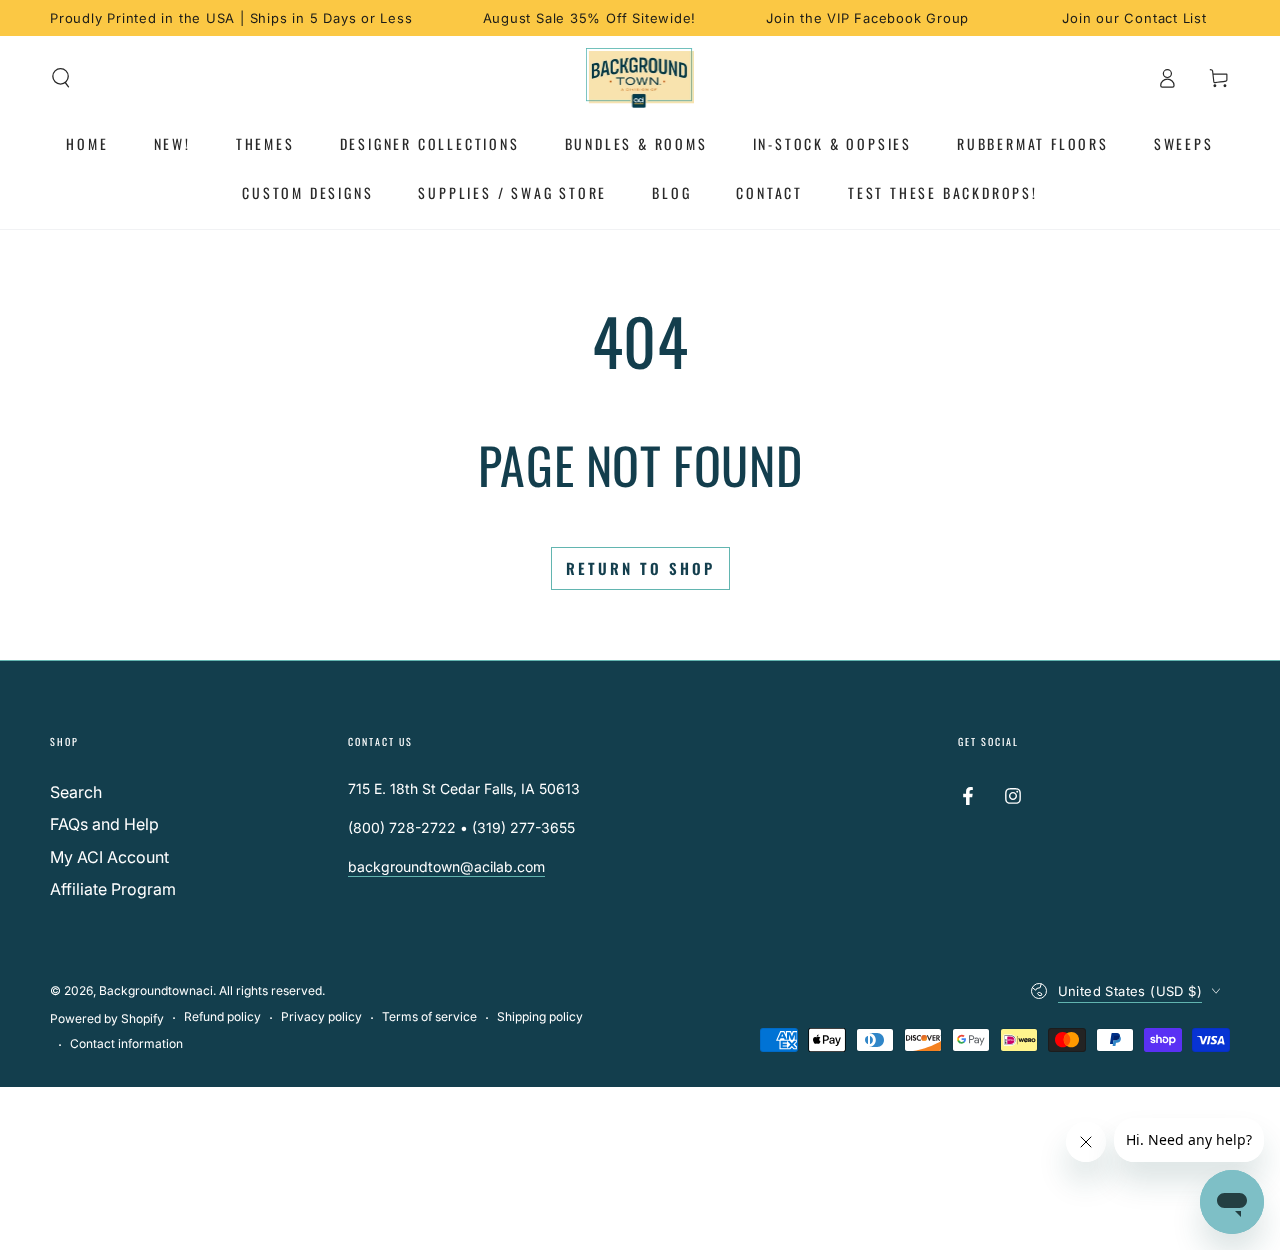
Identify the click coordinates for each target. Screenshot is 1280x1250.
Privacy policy (321, 1016)
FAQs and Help (104, 824)
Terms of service (429, 1016)
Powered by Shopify (107, 1018)
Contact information (126, 1043)
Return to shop (640, 568)
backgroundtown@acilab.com (446, 866)
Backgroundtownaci (156, 990)
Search (76, 792)
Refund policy (222, 1016)
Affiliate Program (113, 889)
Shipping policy (540, 1016)
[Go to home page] (640, 78)
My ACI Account (109, 857)
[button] (61, 78)
